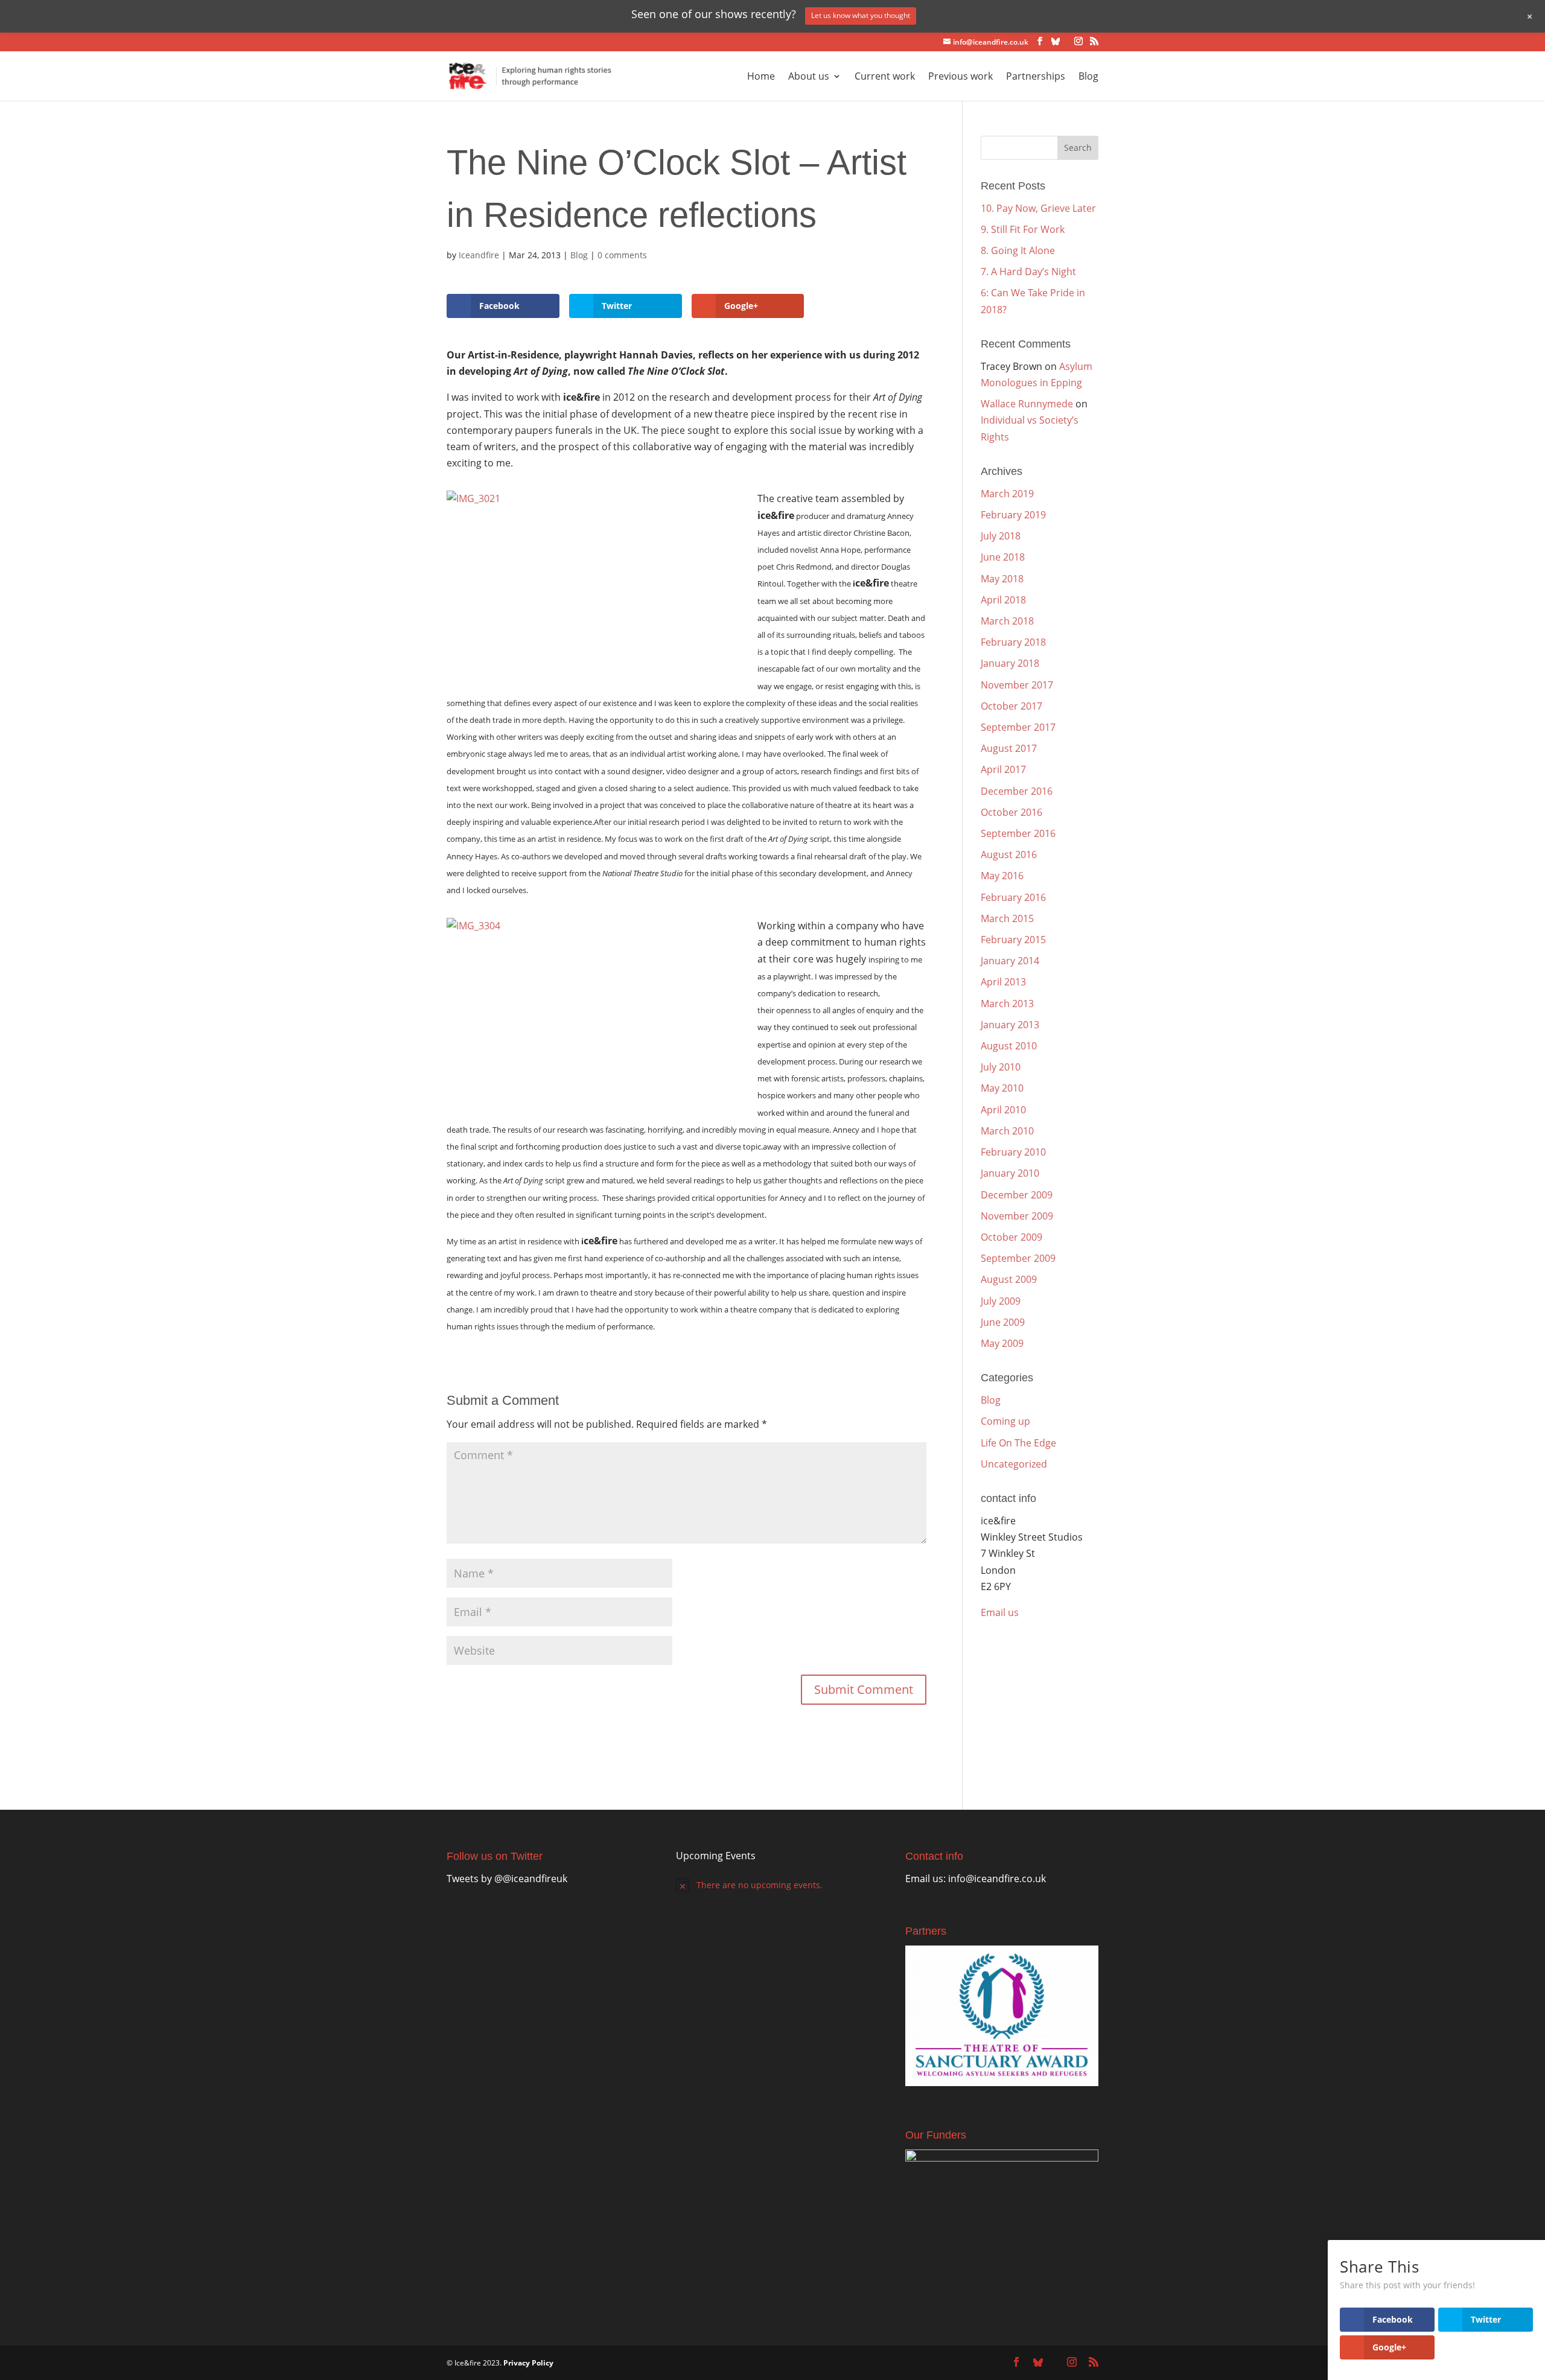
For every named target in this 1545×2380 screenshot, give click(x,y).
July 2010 (1001, 1067)
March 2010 (1007, 1131)
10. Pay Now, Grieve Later (1038, 208)
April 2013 (1003, 982)
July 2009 (1001, 1301)
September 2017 (1018, 727)
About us (809, 77)
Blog (1088, 77)
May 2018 (1002, 579)
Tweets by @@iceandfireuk (507, 1879)
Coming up (1005, 1421)
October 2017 (1011, 706)
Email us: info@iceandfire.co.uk (976, 1879)
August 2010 (1009, 1046)
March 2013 (1007, 1004)
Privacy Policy (528, 2363)
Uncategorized (1014, 1464)
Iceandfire (479, 255)
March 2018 (1007, 621)
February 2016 (1013, 897)
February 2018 (1013, 642)
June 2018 (1003, 557)
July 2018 (1001, 536)
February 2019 (1013, 515)
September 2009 (1018, 1258)
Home (761, 77)
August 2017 (1009, 748)
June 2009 (1003, 1322)
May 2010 (1002, 1088)
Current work (885, 77)
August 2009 (1009, 1279)
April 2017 (1003, 769)
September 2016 (1018, 833)
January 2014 (1010, 961)
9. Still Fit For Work (1023, 229)
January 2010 (1010, 1173)
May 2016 (1002, 876)
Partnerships (1036, 77)
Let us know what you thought (861, 15)
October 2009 (1011, 1237)
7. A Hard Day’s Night (1028, 272)
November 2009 (1017, 1216)
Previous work (960, 77)
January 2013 (1010, 1025)
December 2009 (1017, 1195)
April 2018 (1003, 600)
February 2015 (1013, 940)
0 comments (622, 255)
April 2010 (1003, 1110)
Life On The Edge (1018, 1443)
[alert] (768, 1885)
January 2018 (1010, 663)
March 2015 (1007, 918)
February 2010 (1013, 1152)
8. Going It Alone (1018, 250)
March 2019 (1007, 494)
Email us (1000, 1612)
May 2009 (1002, 1343)
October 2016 (1011, 812)
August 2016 (1009, 854)
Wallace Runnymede (1027, 404)
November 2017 (1017, 685)
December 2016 (1017, 791)
